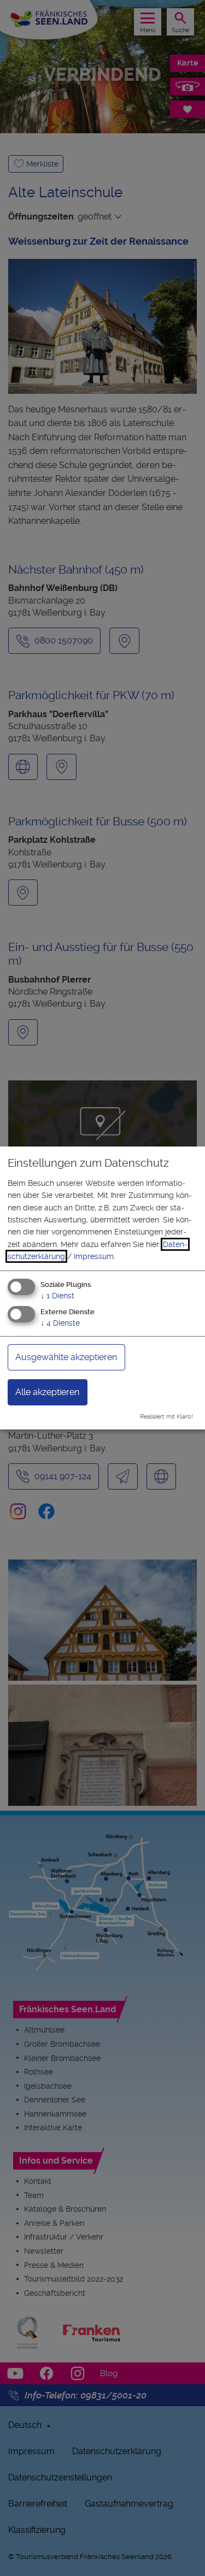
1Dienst (57, 1295)
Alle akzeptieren (47, 1392)
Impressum (94, 1256)
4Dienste (60, 1323)
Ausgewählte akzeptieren (66, 1357)
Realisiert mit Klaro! (166, 1417)
